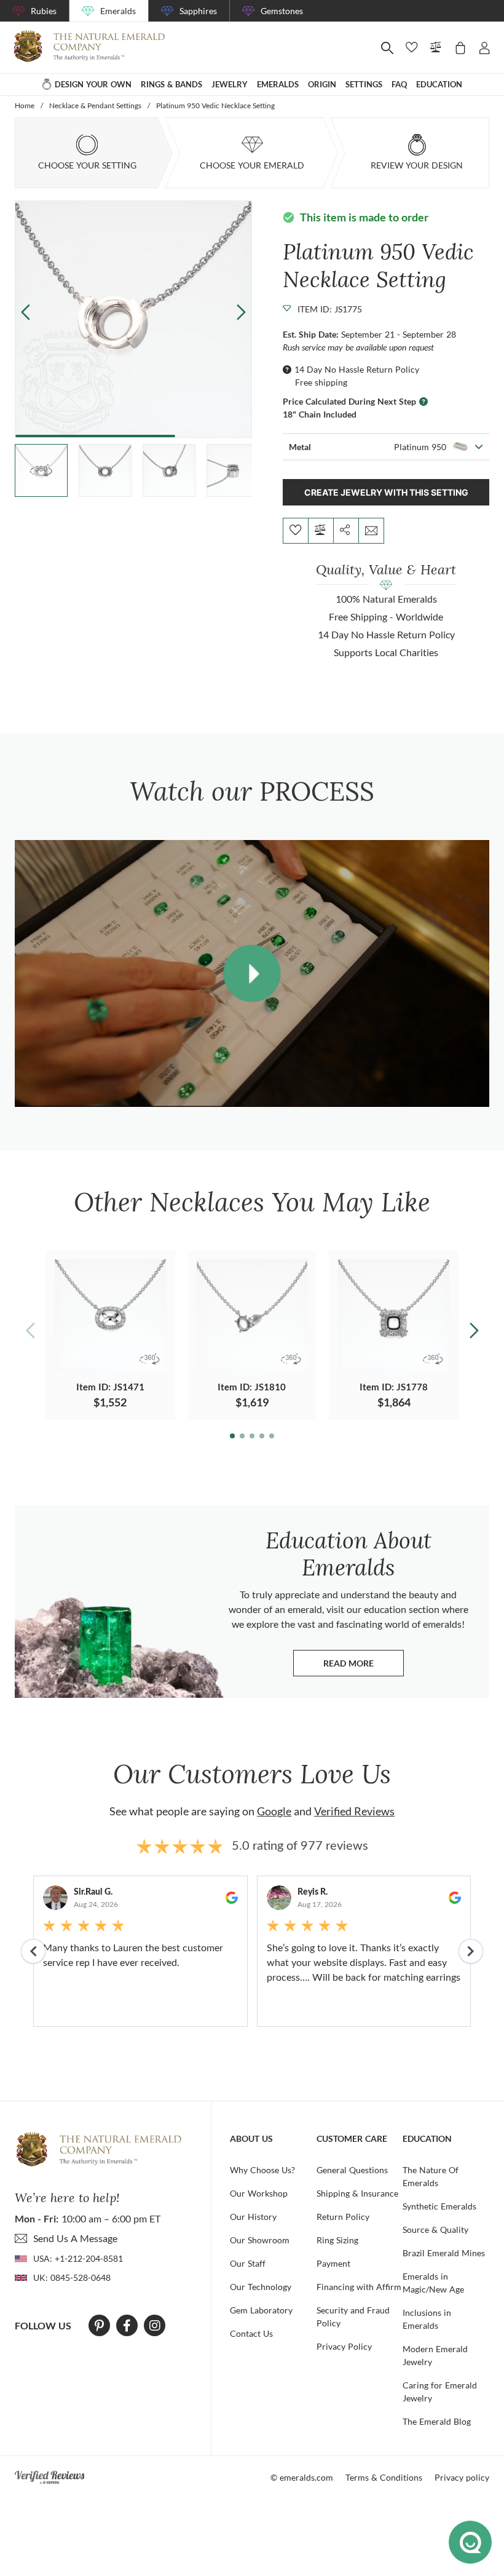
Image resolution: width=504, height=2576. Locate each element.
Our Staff (248, 2263)
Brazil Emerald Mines (444, 2253)
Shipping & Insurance (357, 2193)
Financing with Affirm (359, 2287)
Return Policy (343, 2217)
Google (274, 1811)
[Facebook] (127, 2326)
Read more (364, 1666)
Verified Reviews (354, 1811)
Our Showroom (260, 2240)
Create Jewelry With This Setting (386, 492)
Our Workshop (259, 2193)
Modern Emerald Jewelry (435, 2355)
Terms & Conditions (384, 2477)
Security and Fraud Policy (353, 2316)
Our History (253, 2217)
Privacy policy (462, 2477)
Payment (333, 2263)
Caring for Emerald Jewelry (440, 2392)
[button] (241, 311)
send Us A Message (75, 2238)
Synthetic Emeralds (439, 2206)
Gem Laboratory (261, 2310)
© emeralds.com (302, 2477)
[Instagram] (155, 2326)
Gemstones (282, 11)
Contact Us (251, 2333)
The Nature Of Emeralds (431, 2176)
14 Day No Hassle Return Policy (357, 369)
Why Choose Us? (262, 2170)
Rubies (44, 11)
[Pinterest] (99, 2326)
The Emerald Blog (437, 2421)
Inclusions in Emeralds (427, 2319)
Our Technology (261, 2287)
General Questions (352, 2170)
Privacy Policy (344, 2346)
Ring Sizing (337, 2240)
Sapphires (198, 11)
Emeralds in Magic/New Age (433, 2283)
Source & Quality (435, 2229)
